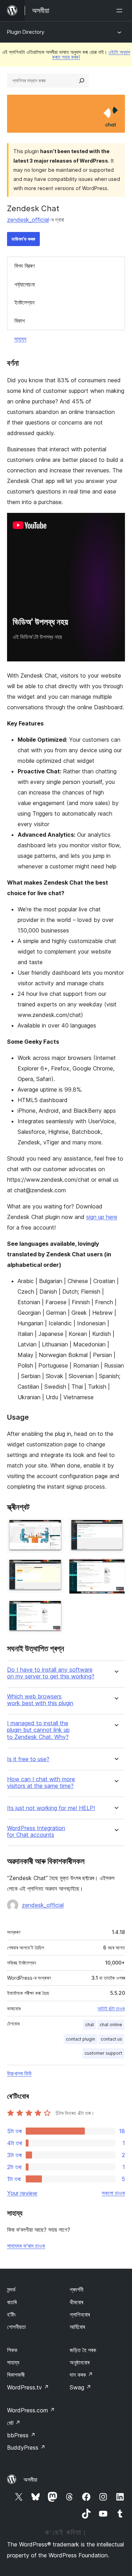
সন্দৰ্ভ (11, 2289)
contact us (111, 2039)
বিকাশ (20, 321)
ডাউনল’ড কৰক (23, 239)
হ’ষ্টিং (11, 2314)
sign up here (102, 1217)
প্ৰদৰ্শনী (77, 2289)
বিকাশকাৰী (16, 2375)
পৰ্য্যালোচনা (25, 284)
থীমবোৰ (76, 2302)
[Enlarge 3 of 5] (54, 1568)
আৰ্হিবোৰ (77, 2327)
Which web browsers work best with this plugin (40, 1700)
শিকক (12, 2350)
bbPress (21, 2435)
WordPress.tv (28, 2387)
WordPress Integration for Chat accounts (36, 1832)
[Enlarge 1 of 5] (54, 1528)
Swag (80, 2387)
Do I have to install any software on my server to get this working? (51, 1673)
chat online (111, 2025)
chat (90, 2025)
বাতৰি (12, 2302)
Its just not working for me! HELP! (51, 1808)
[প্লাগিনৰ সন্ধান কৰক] (82, 81)
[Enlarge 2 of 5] (115, 1528)
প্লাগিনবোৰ (80, 2314)
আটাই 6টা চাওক (111, 2009)
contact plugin (80, 2039)
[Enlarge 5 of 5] (54, 1609)
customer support (103, 2053)
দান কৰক (81, 2375)
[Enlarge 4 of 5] (115, 1568)
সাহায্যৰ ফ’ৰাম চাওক (26, 2246)
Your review (22, 2193)
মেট (14, 2423)
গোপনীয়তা (16, 2327)
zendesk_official (28, 220)
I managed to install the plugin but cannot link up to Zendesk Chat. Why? (38, 1730)
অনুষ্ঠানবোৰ (80, 2362)
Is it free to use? (28, 1759)
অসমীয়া (30, 2480)
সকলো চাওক (113, 2193)
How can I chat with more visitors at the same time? (41, 1783)
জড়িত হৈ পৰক (83, 2350)
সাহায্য (20, 339)
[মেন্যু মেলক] (121, 11)
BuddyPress (26, 2448)
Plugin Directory (26, 32)
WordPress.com (31, 2410)
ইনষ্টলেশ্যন (24, 302)
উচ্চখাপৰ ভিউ (19, 2073)
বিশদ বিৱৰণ (24, 266)
